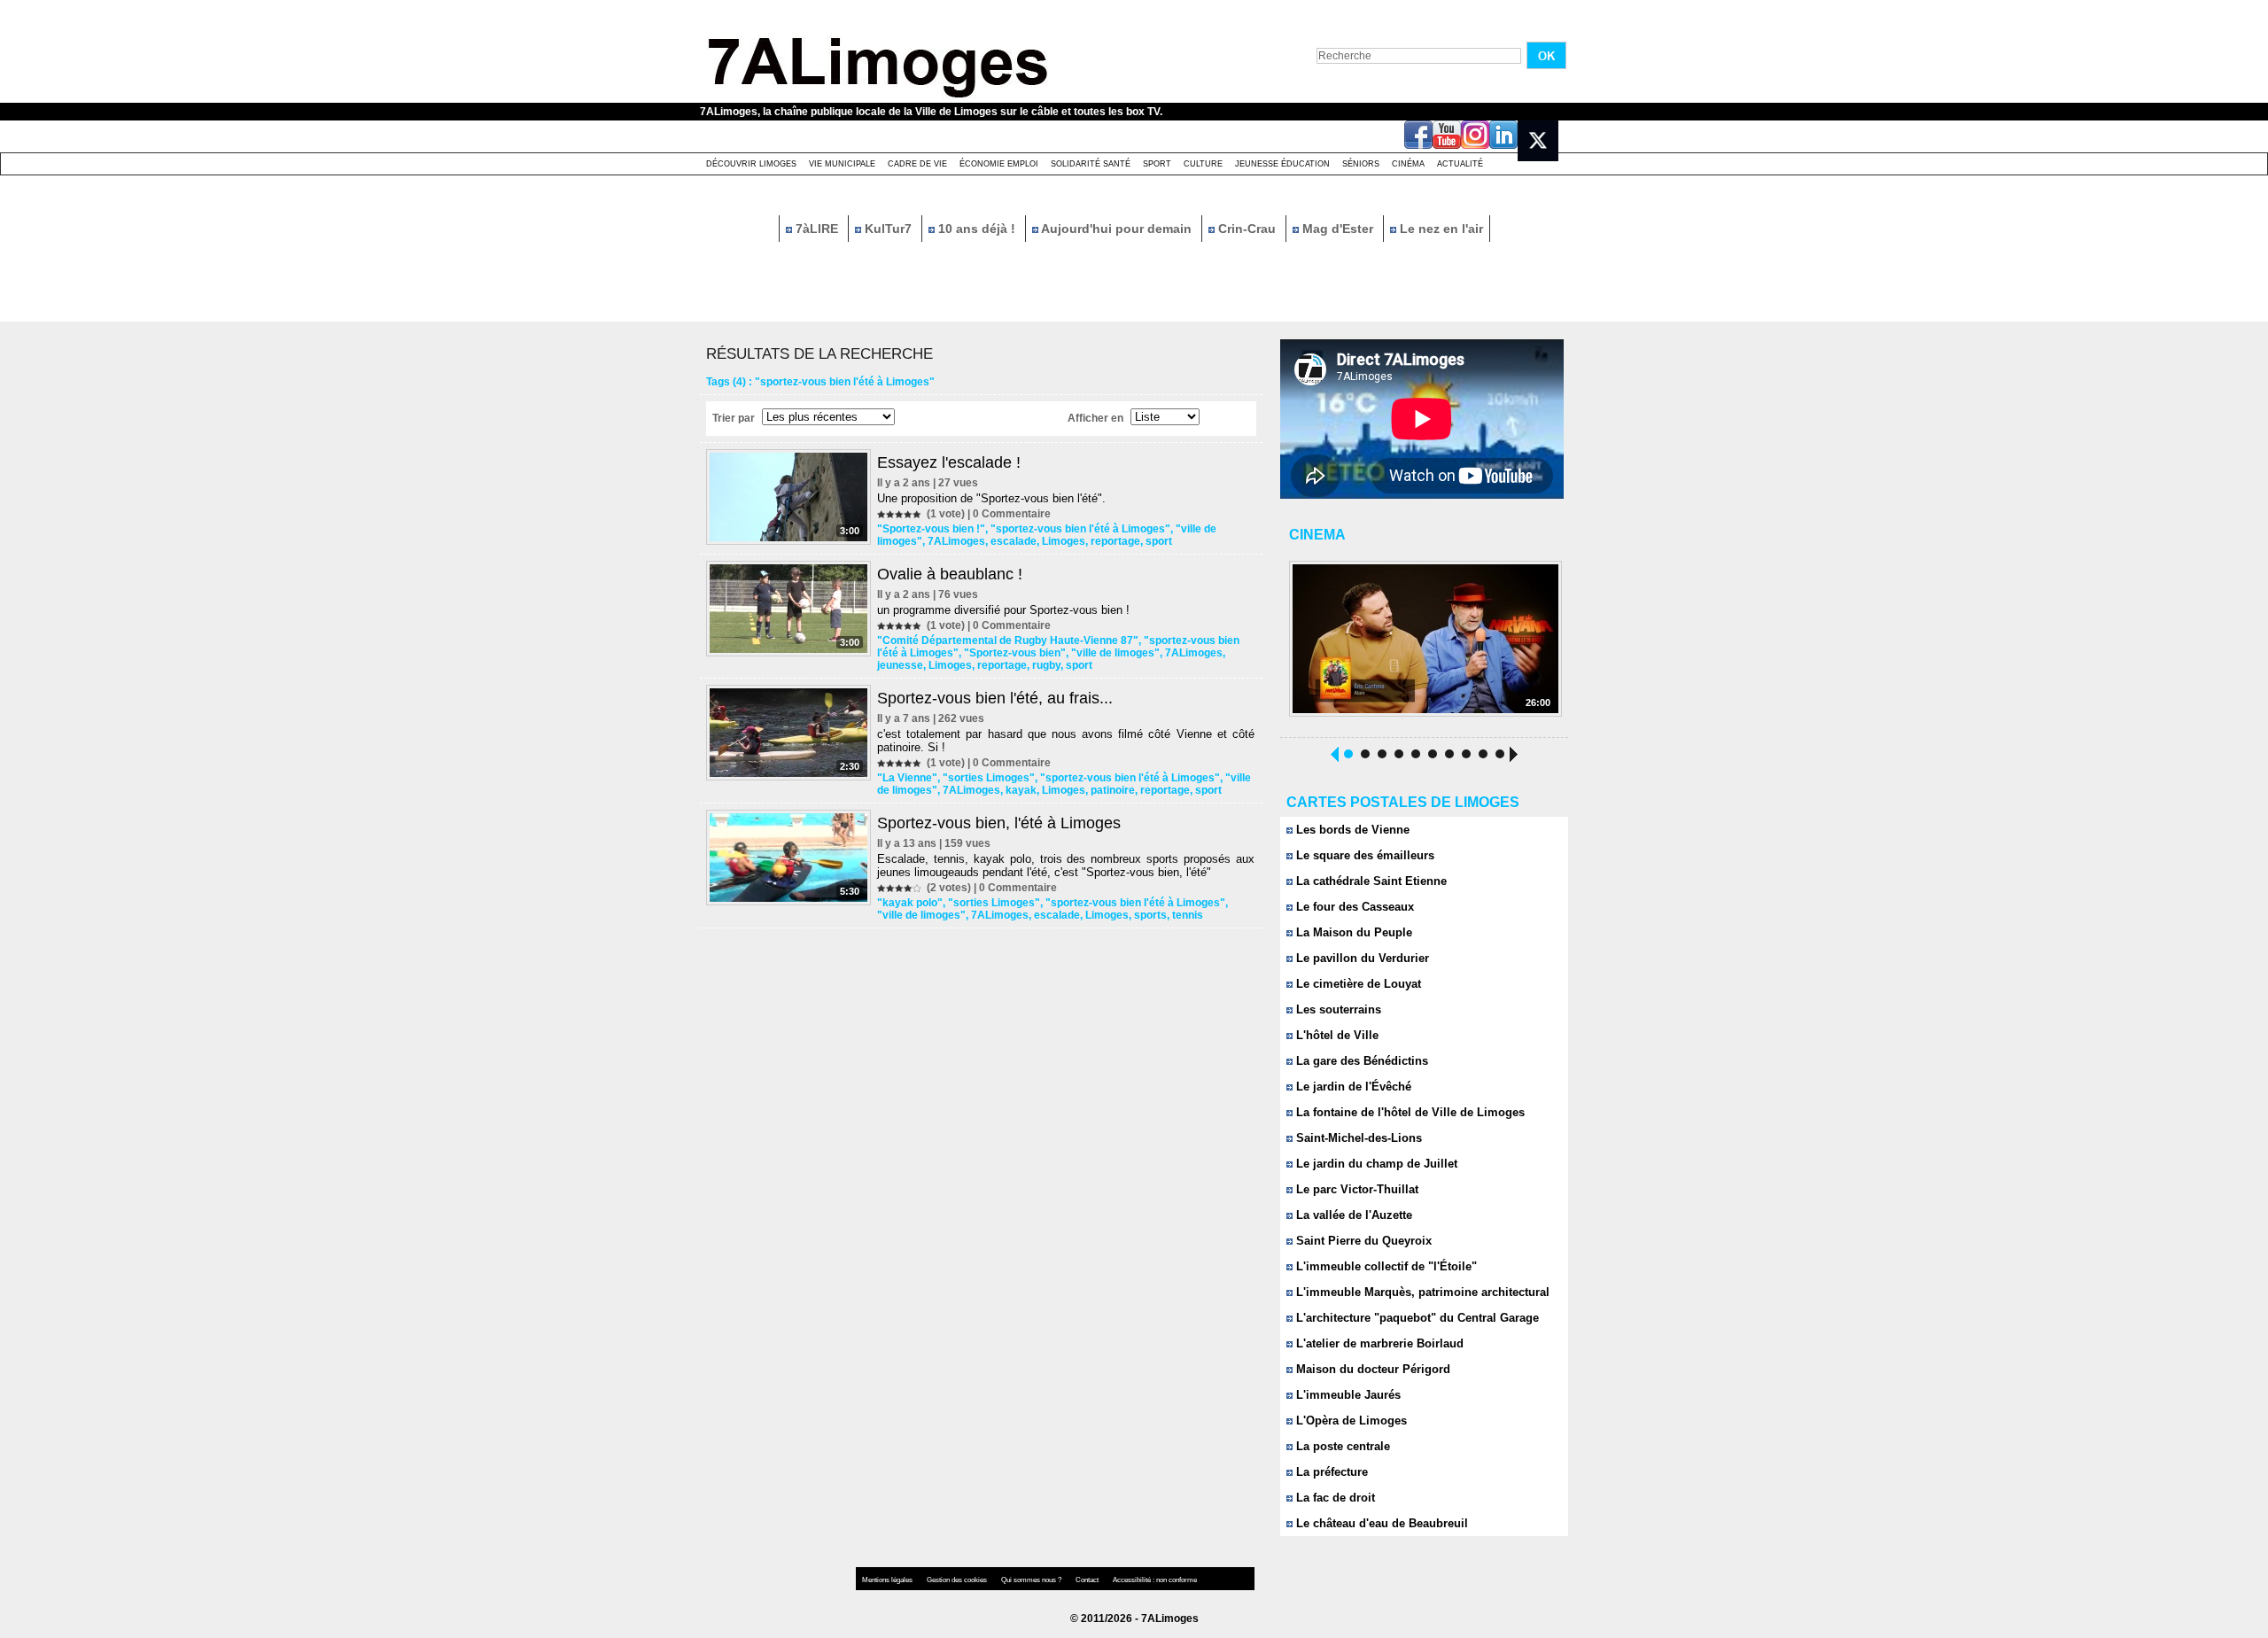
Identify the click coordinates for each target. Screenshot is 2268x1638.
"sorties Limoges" (989, 778)
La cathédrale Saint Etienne (1370, 881)
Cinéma (1408, 164)
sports (1150, 915)
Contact (1088, 1580)
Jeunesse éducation (1282, 164)
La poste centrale (1341, 1446)
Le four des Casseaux (1353, 907)
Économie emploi (999, 164)
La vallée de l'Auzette (1352, 1215)
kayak (1021, 790)
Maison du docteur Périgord (1371, 1369)
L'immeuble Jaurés (1347, 1395)
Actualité (1460, 164)
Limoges (1064, 541)
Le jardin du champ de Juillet (1375, 1164)
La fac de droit (1334, 1498)
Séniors (1361, 164)
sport (1159, 541)
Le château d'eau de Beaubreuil (1380, 1523)
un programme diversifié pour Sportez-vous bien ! (1003, 610)
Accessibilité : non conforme (1155, 1580)
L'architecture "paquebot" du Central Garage (1416, 1318)
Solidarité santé (1091, 164)
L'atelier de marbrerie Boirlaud (1378, 1343)
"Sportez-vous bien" (1015, 653)
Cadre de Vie (917, 164)
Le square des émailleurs (1363, 855)
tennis (1188, 915)
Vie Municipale (842, 164)
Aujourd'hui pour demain (1117, 229)
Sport (1157, 164)
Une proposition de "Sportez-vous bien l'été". (991, 498)
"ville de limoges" (1115, 653)
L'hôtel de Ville (1336, 1035)
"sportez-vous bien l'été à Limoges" (1080, 529)
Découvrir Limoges (751, 164)
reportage (1115, 541)
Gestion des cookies (958, 1580)
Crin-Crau (1247, 229)
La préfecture (1330, 1472)
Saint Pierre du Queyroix (1362, 1241)
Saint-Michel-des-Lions (1357, 1138)
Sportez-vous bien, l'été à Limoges (999, 823)
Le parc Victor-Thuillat (1355, 1189)
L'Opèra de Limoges (1350, 1421)
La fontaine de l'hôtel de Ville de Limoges (1409, 1112)
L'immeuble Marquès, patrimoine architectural (1421, 1292)
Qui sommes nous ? (1032, 1580)
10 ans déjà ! (977, 229)
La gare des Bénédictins (1360, 1061)
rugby (1046, 665)
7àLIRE (817, 229)
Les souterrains (1337, 1009)
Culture (1203, 164)
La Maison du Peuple (1352, 932)
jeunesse (900, 665)
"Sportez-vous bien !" (931, 529)
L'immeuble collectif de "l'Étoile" (1385, 1266)
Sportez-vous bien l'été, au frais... (995, 698)
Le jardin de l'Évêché (1352, 1087)
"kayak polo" (910, 903)
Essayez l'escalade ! (949, 462)
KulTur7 (888, 229)
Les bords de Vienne (1351, 830)
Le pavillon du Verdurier (1361, 958)
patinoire (1113, 790)
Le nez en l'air (1440, 229)
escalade (1014, 541)
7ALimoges (956, 541)
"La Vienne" (907, 778)
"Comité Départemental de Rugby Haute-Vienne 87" (1008, 640)
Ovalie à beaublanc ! (950, 574)
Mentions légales (888, 1580)
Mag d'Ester (1338, 229)
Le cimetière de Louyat (1357, 984)
